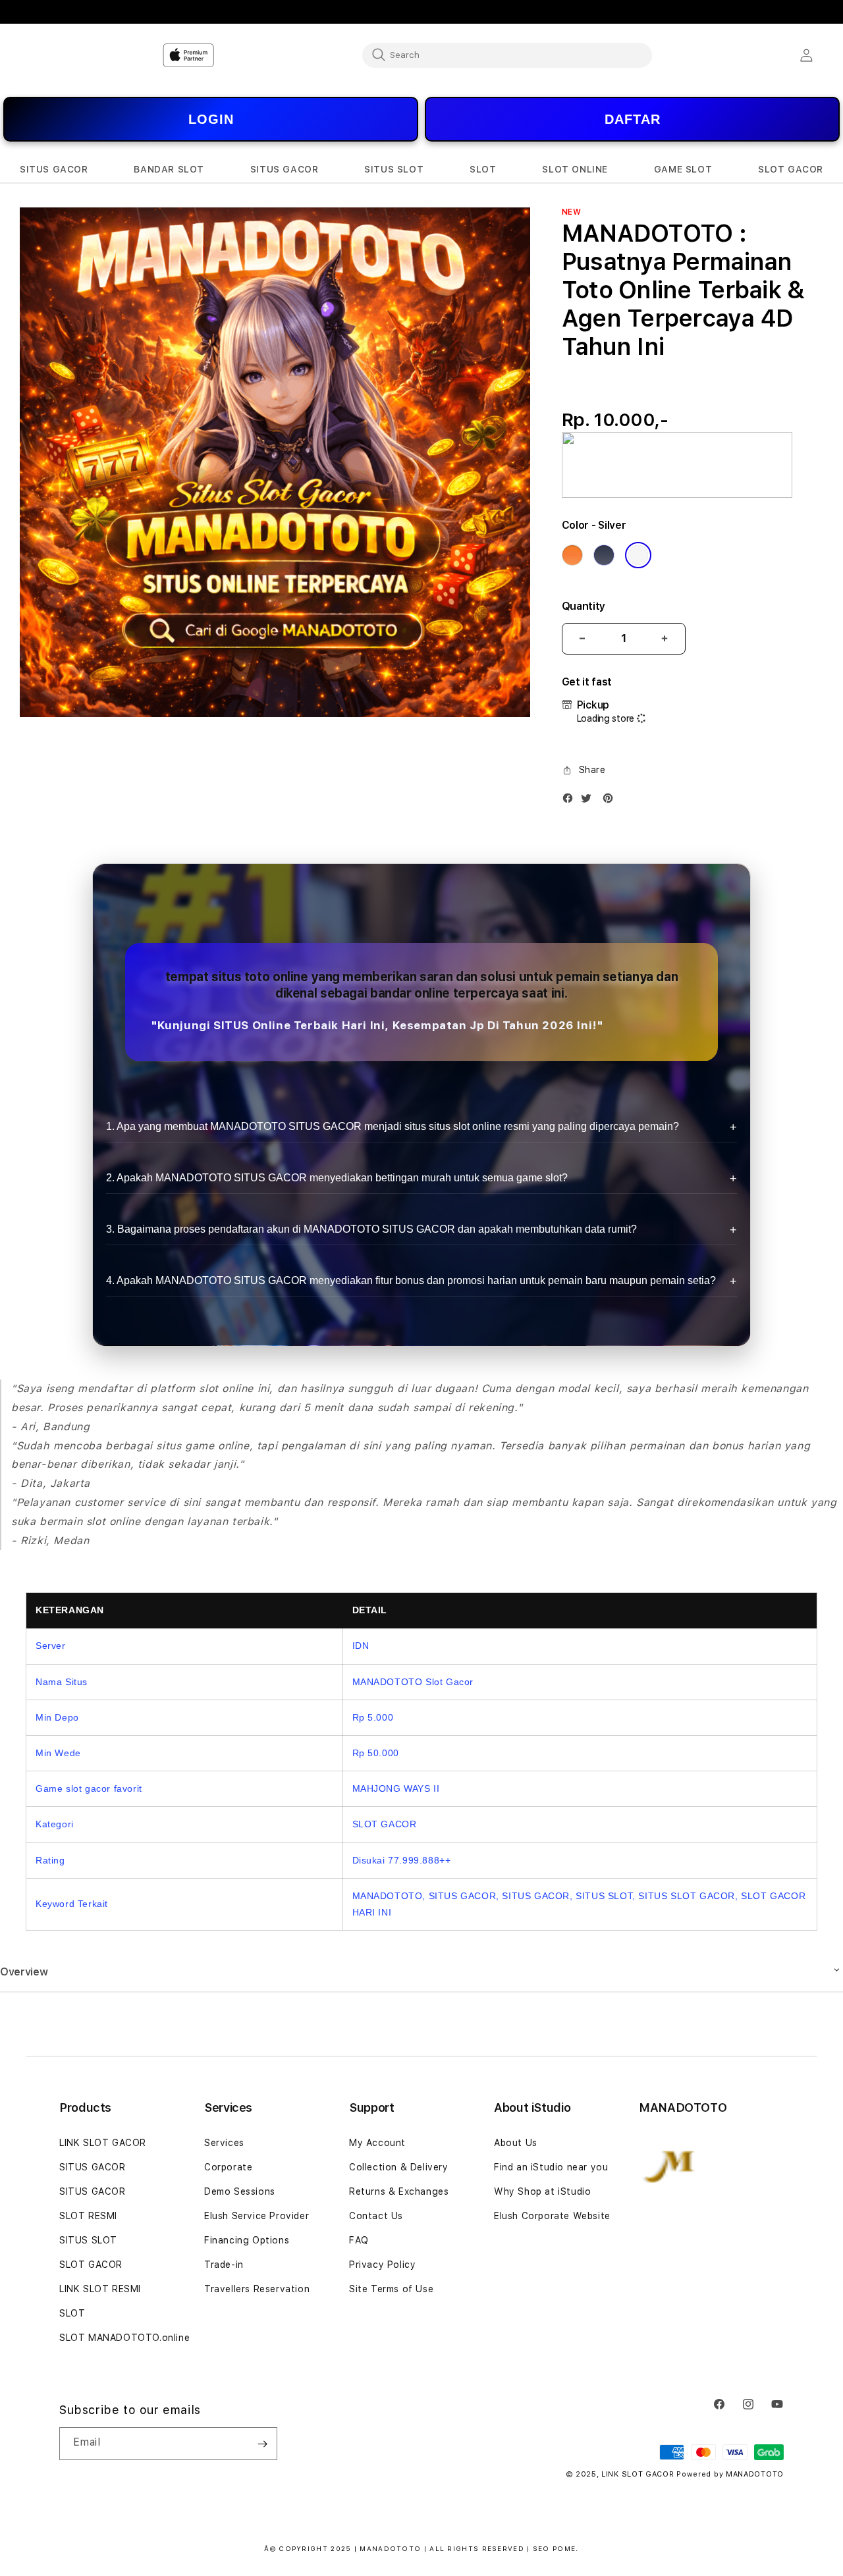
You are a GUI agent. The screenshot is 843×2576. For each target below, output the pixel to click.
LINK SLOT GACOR (103, 2143)
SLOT (72, 2313)
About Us (516, 2143)
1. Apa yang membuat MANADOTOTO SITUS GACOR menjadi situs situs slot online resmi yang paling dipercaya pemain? (393, 1126)
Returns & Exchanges (399, 2191)
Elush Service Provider (257, 2216)
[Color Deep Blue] (604, 555)
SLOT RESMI (88, 2216)
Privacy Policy (382, 2265)
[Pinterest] (611, 801)
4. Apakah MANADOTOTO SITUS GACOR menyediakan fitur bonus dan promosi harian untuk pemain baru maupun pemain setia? (411, 1280)
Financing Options (247, 2240)
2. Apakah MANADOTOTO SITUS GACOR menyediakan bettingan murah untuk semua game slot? (337, 1178)
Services (224, 2143)
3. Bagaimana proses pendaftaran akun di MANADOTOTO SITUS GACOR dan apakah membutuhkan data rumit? (371, 1229)
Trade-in (224, 2265)
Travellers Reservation (257, 2289)
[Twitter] (589, 801)
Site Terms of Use (391, 2289)
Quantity (584, 606)
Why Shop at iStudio (542, 2191)
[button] (54, 170)
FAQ (359, 2240)
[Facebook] (571, 801)
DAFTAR (633, 119)
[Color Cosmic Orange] (572, 555)
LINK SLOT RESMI (100, 2289)
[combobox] (507, 55)
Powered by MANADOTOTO (730, 2474)
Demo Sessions (240, 2191)
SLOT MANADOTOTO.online (124, 2338)
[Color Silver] (638, 555)
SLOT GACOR (91, 2265)
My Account (377, 2143)
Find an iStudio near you (551, 2167)
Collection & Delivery (399, 2167)
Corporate (228, 2167)
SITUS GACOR (93, 2167)
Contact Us (376, 2216)
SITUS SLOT (88, 2240)
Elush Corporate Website (552, 2216)
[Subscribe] (262, 2444)
